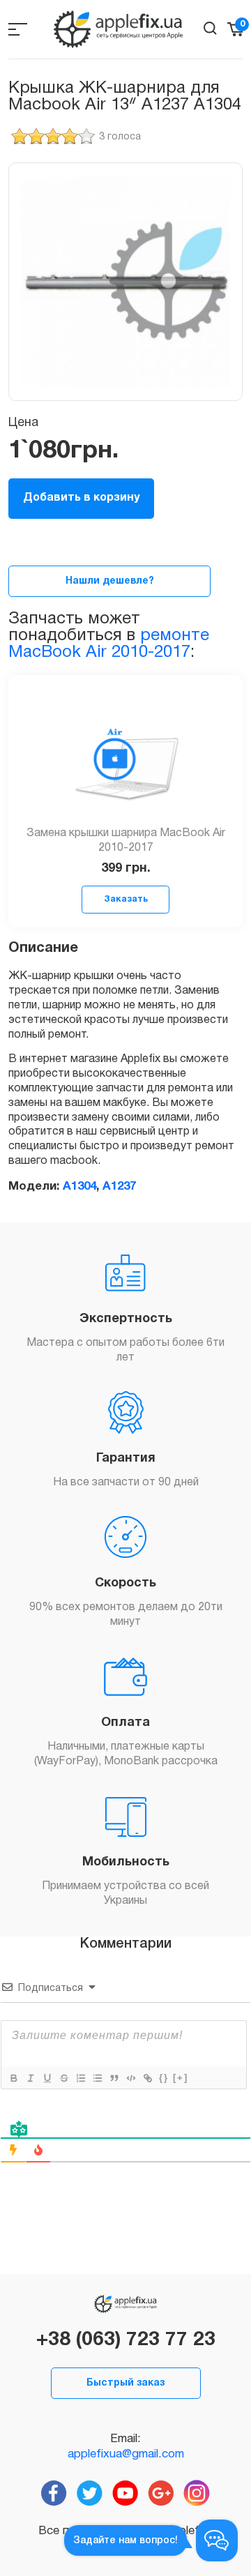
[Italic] (30, 2078)
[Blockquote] (114, 2078)
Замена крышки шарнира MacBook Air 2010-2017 (126, 841)
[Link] (147, 2078)
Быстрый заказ (125, 2383)
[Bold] (13, 2078)
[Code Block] (130, 2078)
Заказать (126, 899)
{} (164, 2078)
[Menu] (18, 29)
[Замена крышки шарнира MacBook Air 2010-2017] (125, 759)
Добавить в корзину (81, 498)
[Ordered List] (80, 2078)
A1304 (79, 1187)
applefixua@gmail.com (126, 2454)
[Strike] (63, 2078)
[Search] (210, 28)
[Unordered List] (97, 2078)
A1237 (119, 1187)
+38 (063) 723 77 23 (126, 2340)
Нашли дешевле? (110, 581)
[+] (181, 2078)
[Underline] (47, 2078)
